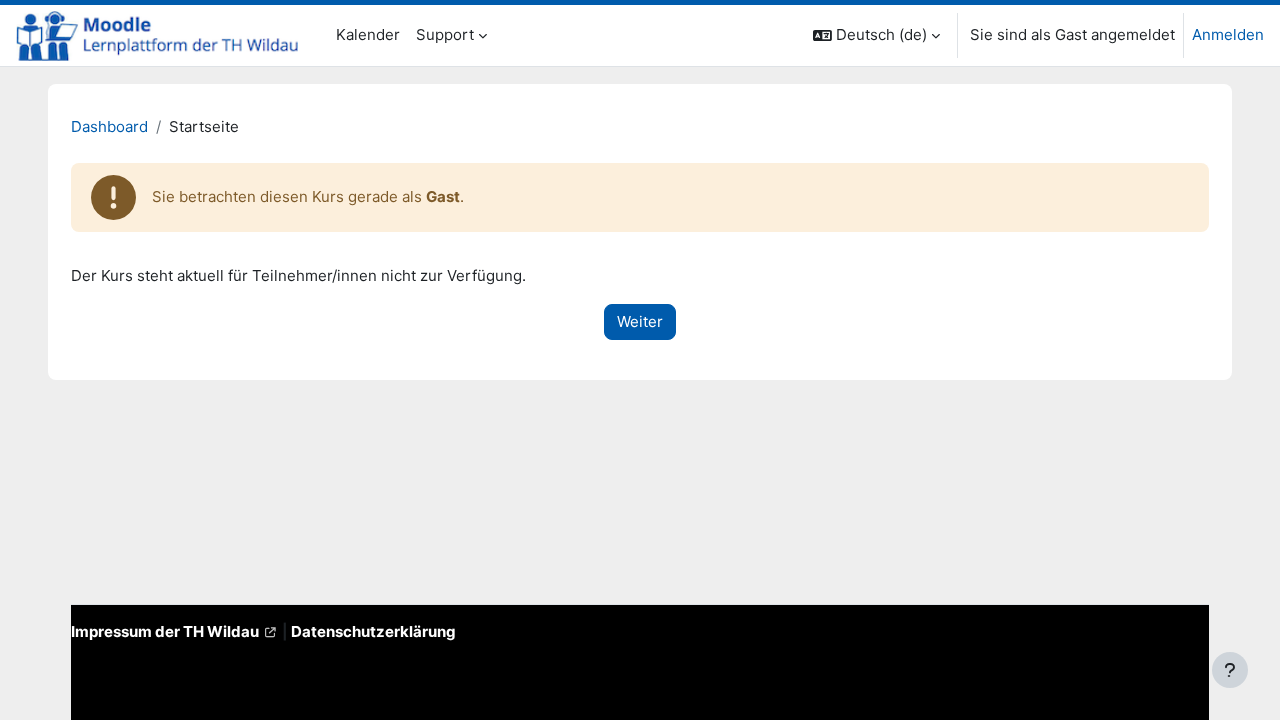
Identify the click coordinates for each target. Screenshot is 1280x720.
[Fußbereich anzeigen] (1230, 670)
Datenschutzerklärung (373, 631)
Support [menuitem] (445, 34)
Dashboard (109, 126)
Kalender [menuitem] (368, 34)
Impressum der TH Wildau (165, 631)
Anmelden (1228, 34)
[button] (876, 35)
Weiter (640, 321)
